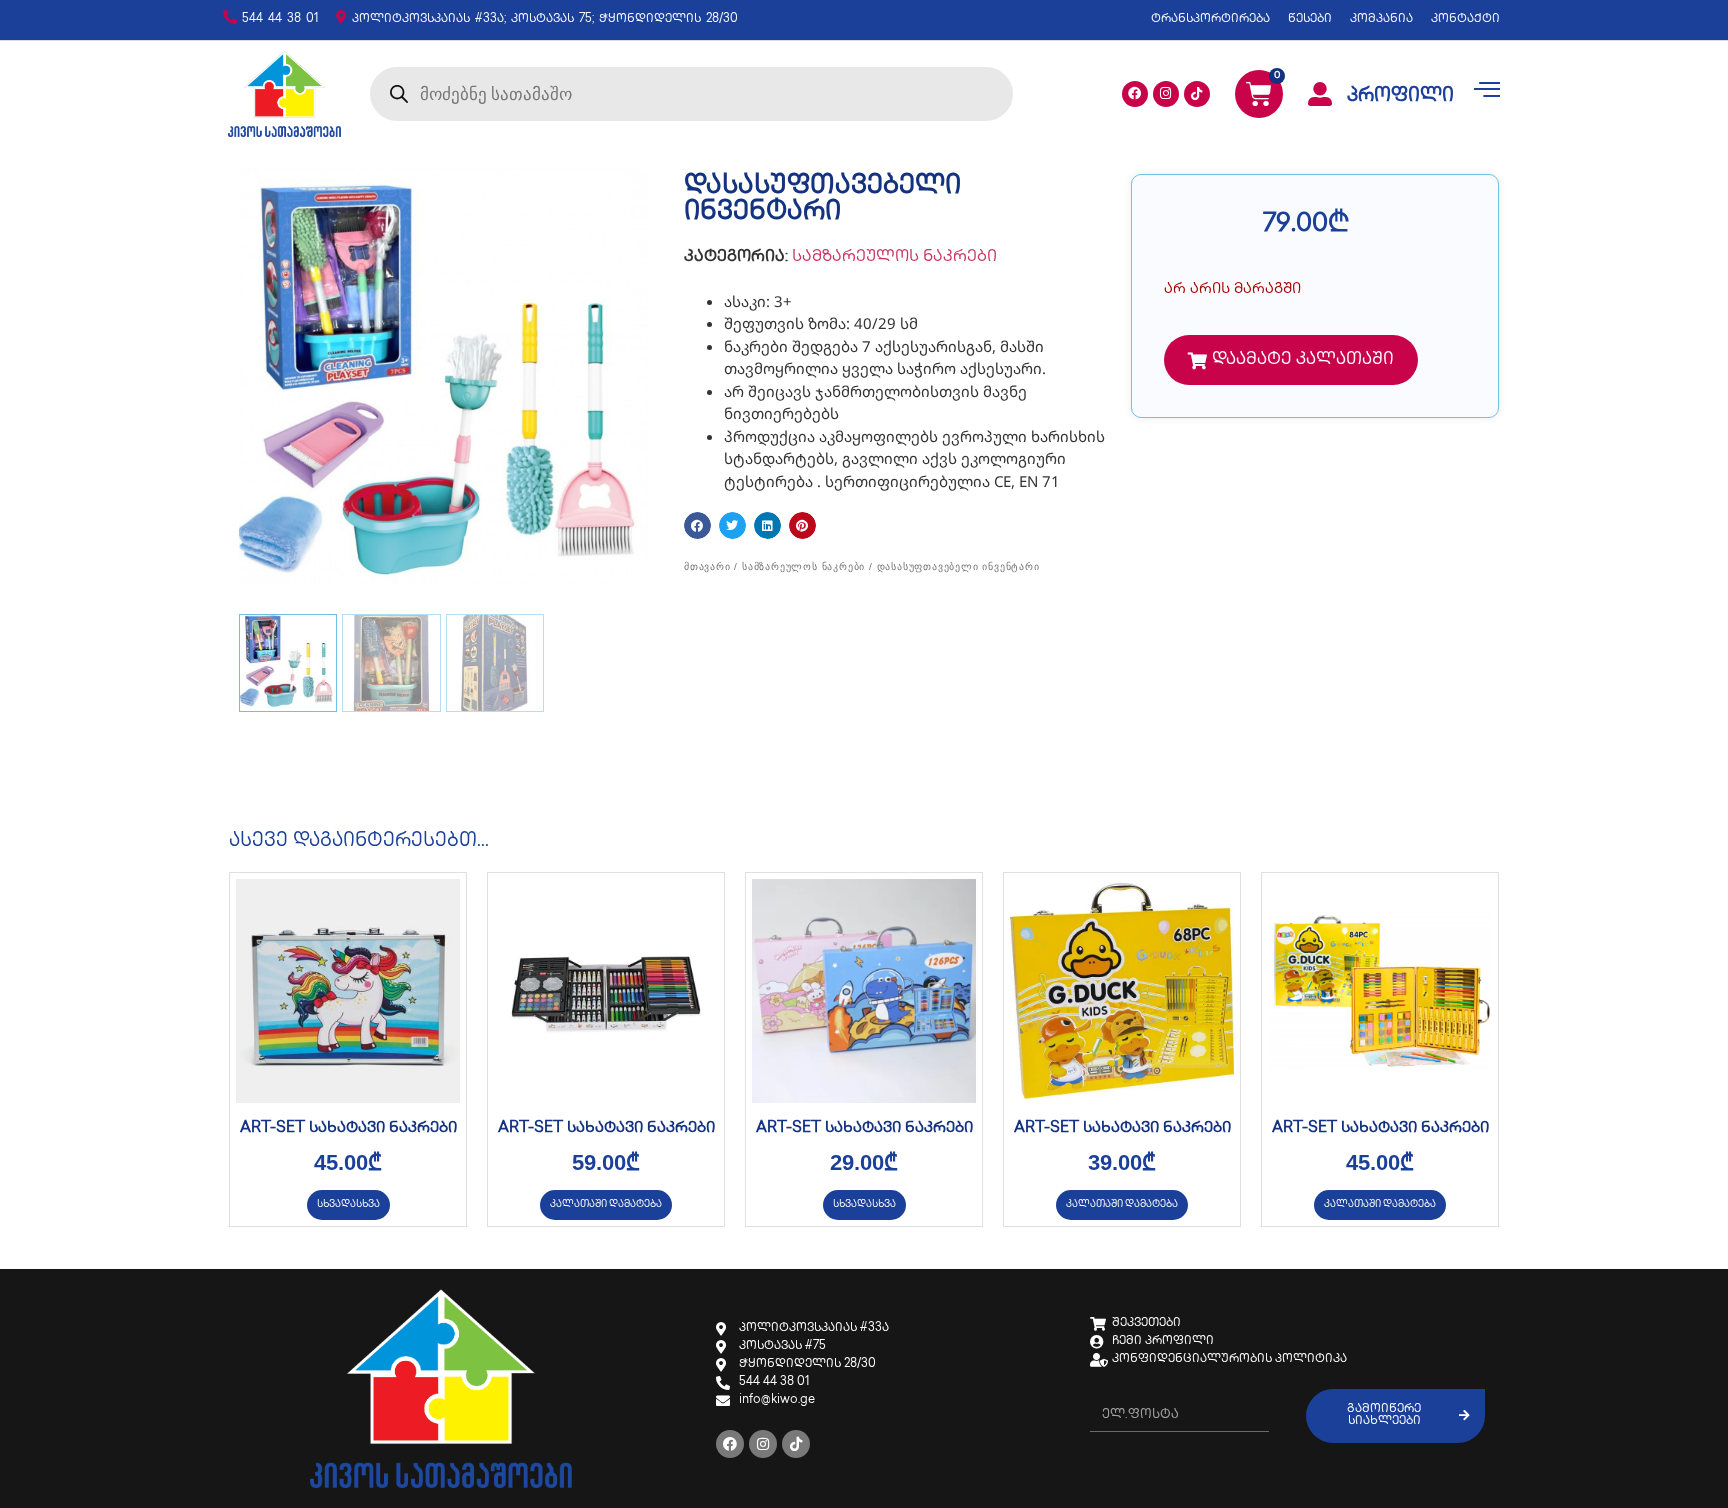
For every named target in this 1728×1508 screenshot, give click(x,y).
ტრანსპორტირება (1210, 19)
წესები (1310, 19)
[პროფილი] (1320, 94)
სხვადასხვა (348, 1204)
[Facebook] (1135, 94)
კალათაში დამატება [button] (606, 1204)
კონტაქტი (1465, 19)
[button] (697, 525)
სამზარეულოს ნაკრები (894, 257)
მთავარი (707, 566)
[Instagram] (1166, 94)
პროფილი (1400, 97)
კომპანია (1381, 19)
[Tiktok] (1197, 94)
